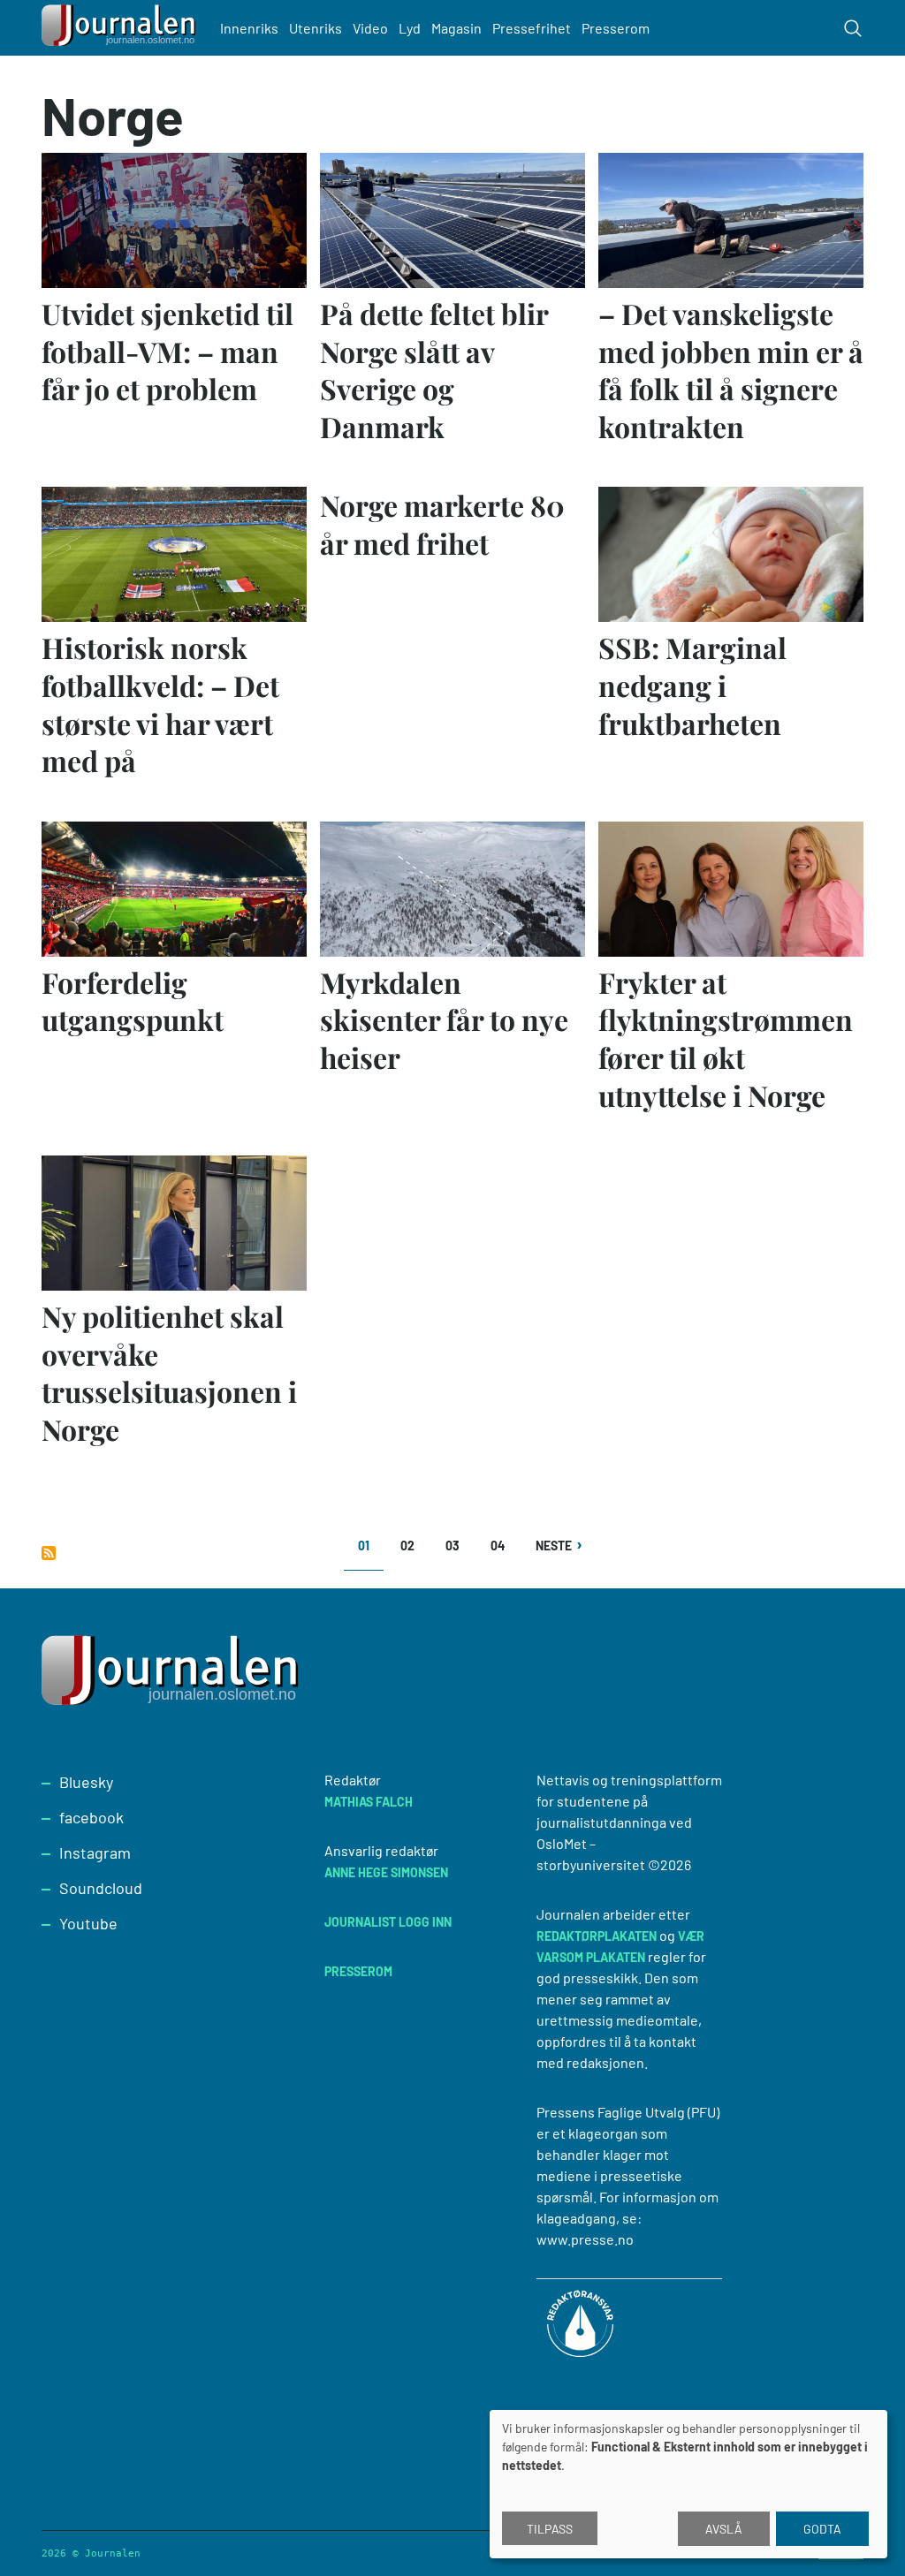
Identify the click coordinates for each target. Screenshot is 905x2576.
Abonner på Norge (49, 1553)
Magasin (456, 28)
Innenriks (249, 28)
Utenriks (316, 28)
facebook (91, 1817)
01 (371, 1552)
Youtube (88, 1923)
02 (413, 1546)
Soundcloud (101, 1888)
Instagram (95, 1852)
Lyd (410, 28)
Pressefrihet (532, 28)
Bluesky (86, 1782)
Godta (822, 2529)
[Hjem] (121, 28)
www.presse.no (585, 2239)
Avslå (724, 2529)
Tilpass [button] (550, 2529)
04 (503, 1546)
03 (458, 1546)
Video (370, 28)
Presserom (616, 28)
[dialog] (688, 2484)
